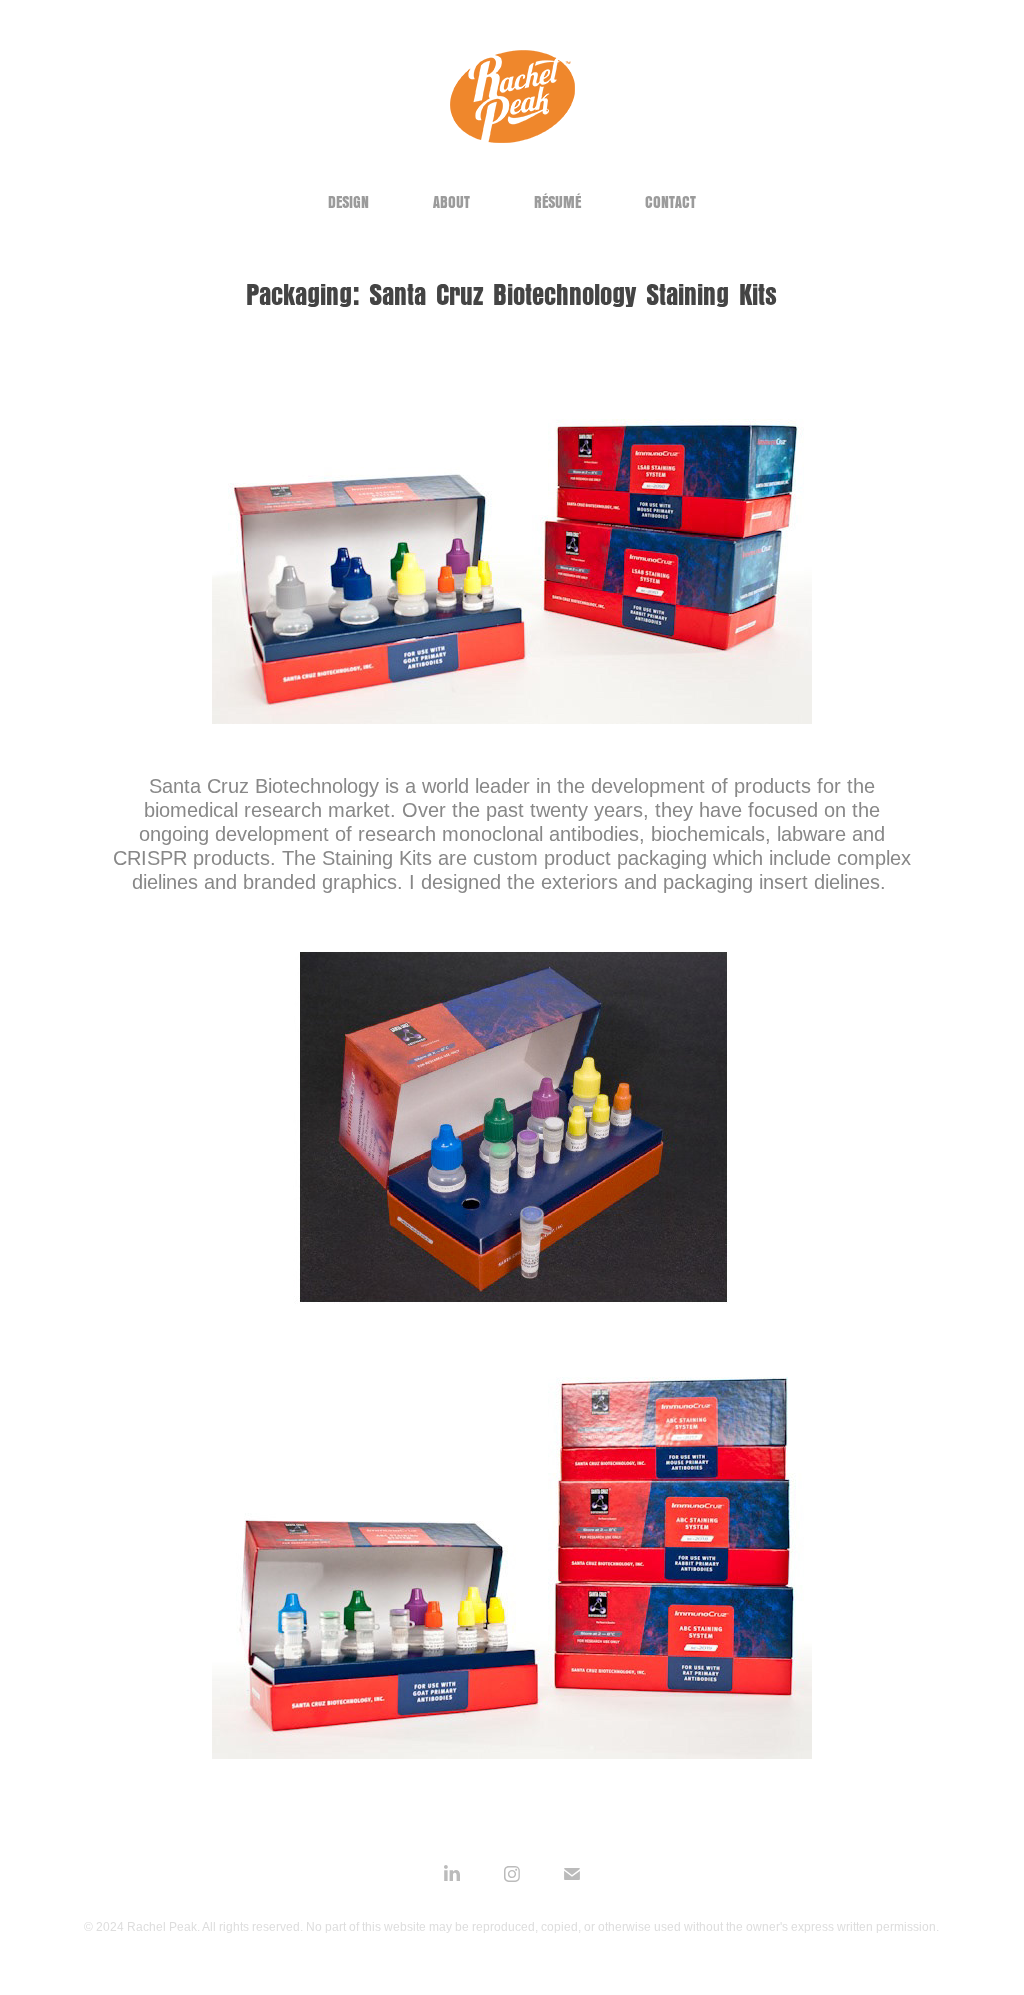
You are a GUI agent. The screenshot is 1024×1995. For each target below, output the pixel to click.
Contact (670, 202)
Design (348, 202)
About (451, 202)
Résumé (557, 202)
